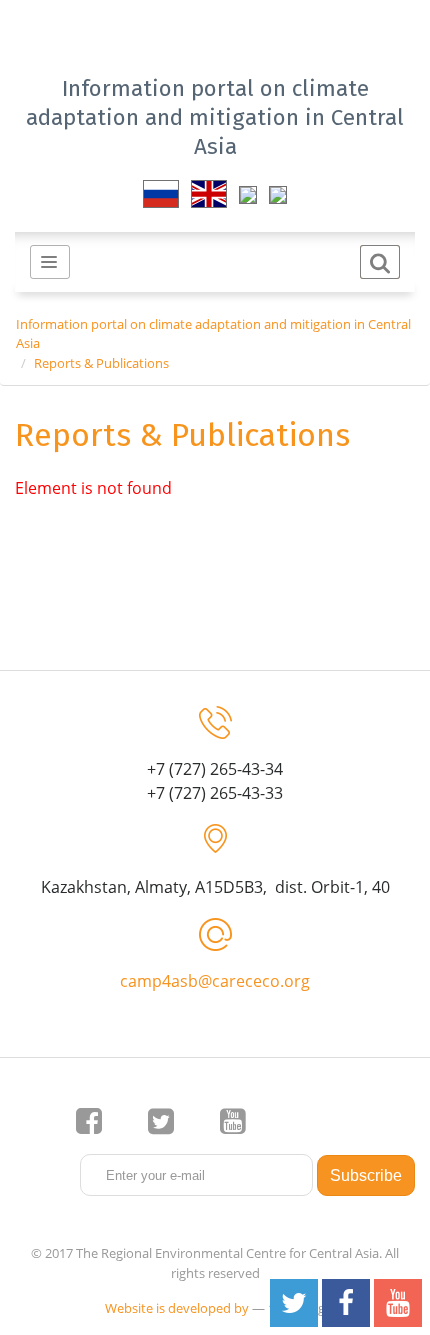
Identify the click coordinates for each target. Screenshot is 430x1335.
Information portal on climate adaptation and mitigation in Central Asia (215, 117)
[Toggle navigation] (50, 262)
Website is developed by (177, 1308)
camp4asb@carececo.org (215, 981)
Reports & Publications (101, 363)
